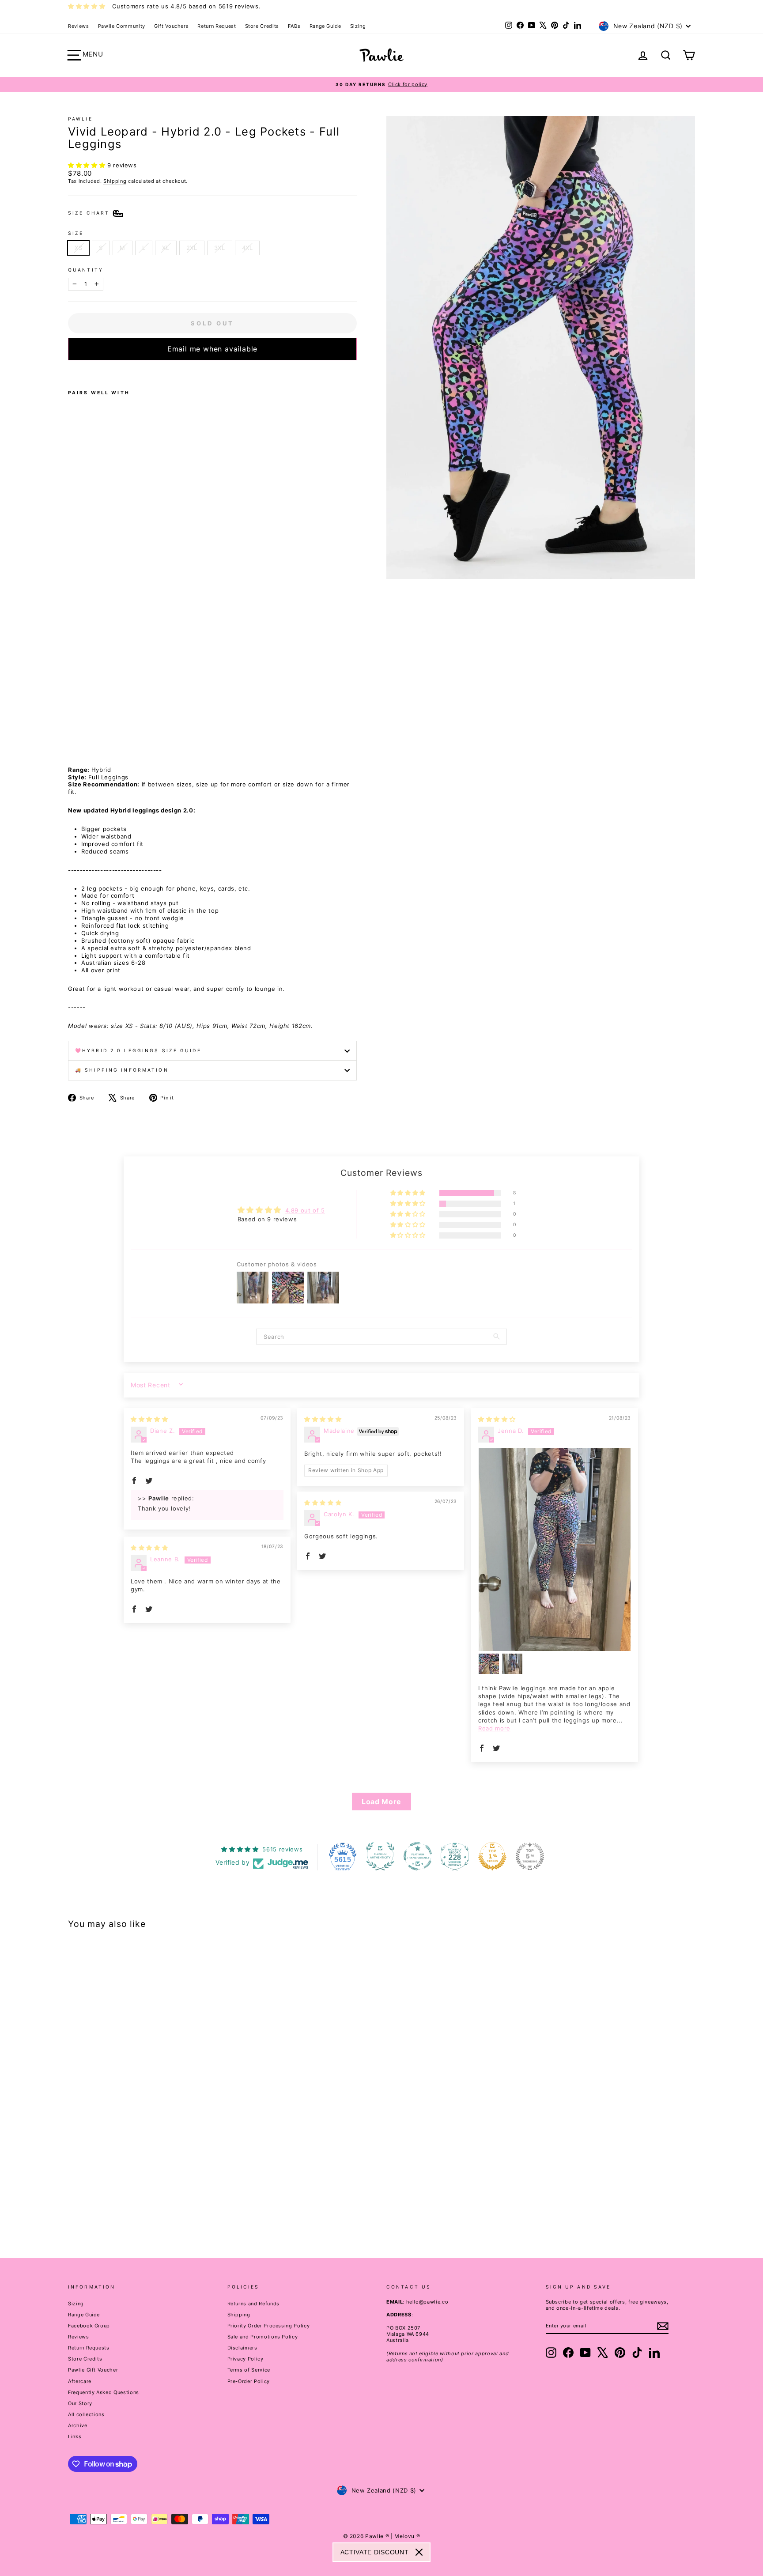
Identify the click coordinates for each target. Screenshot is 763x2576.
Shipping (115, 181)
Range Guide (325, 26)
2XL (192, 248)
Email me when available (212, 349)
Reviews (79, 26)
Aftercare (80, 2381)
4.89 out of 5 (305, 1210)
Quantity (86, 270)
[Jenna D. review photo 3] (512, 1664)
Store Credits (262, 26)
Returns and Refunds (253, 2304)
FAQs (294, 26)
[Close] (419, 2552)
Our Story (80, 2403)
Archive (78, 2425)
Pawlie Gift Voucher (93, 2370)
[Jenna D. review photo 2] (489, 1664)
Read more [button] (494, 1728)
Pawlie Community (122, 26)
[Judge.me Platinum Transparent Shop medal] (418, 1856)
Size (76, 233)
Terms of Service (249, 2370)
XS (78, 248)
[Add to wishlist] (71, 372)
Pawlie (80, 119)
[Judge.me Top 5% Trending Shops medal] (530, 1856)
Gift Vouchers (171, 26)
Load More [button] (381, 1802)
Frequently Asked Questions (104, 2392)
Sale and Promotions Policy (263, 2337)
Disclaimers (242, 2348)
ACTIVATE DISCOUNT (375, 2552)
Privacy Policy (246, 2359)
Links (75, 2436)
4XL (247, 248)
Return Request (217, 26)
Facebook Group (89, 2326)
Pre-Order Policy (249, 2381)
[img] (149, 1419)
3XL (220, 248)
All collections (86, 2414)
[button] (88, 165)
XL (166, 248)
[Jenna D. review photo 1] (555, 1550)
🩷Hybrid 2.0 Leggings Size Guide (138, 1051)
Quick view (143, 2166)
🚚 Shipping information (122, 1070)
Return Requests (89, 2348)
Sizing (358, 26)
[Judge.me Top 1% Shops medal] (492, 1856)
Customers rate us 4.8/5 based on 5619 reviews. (186, 6)
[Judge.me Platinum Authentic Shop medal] (380, 1856)
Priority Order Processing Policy (269, 2326)
